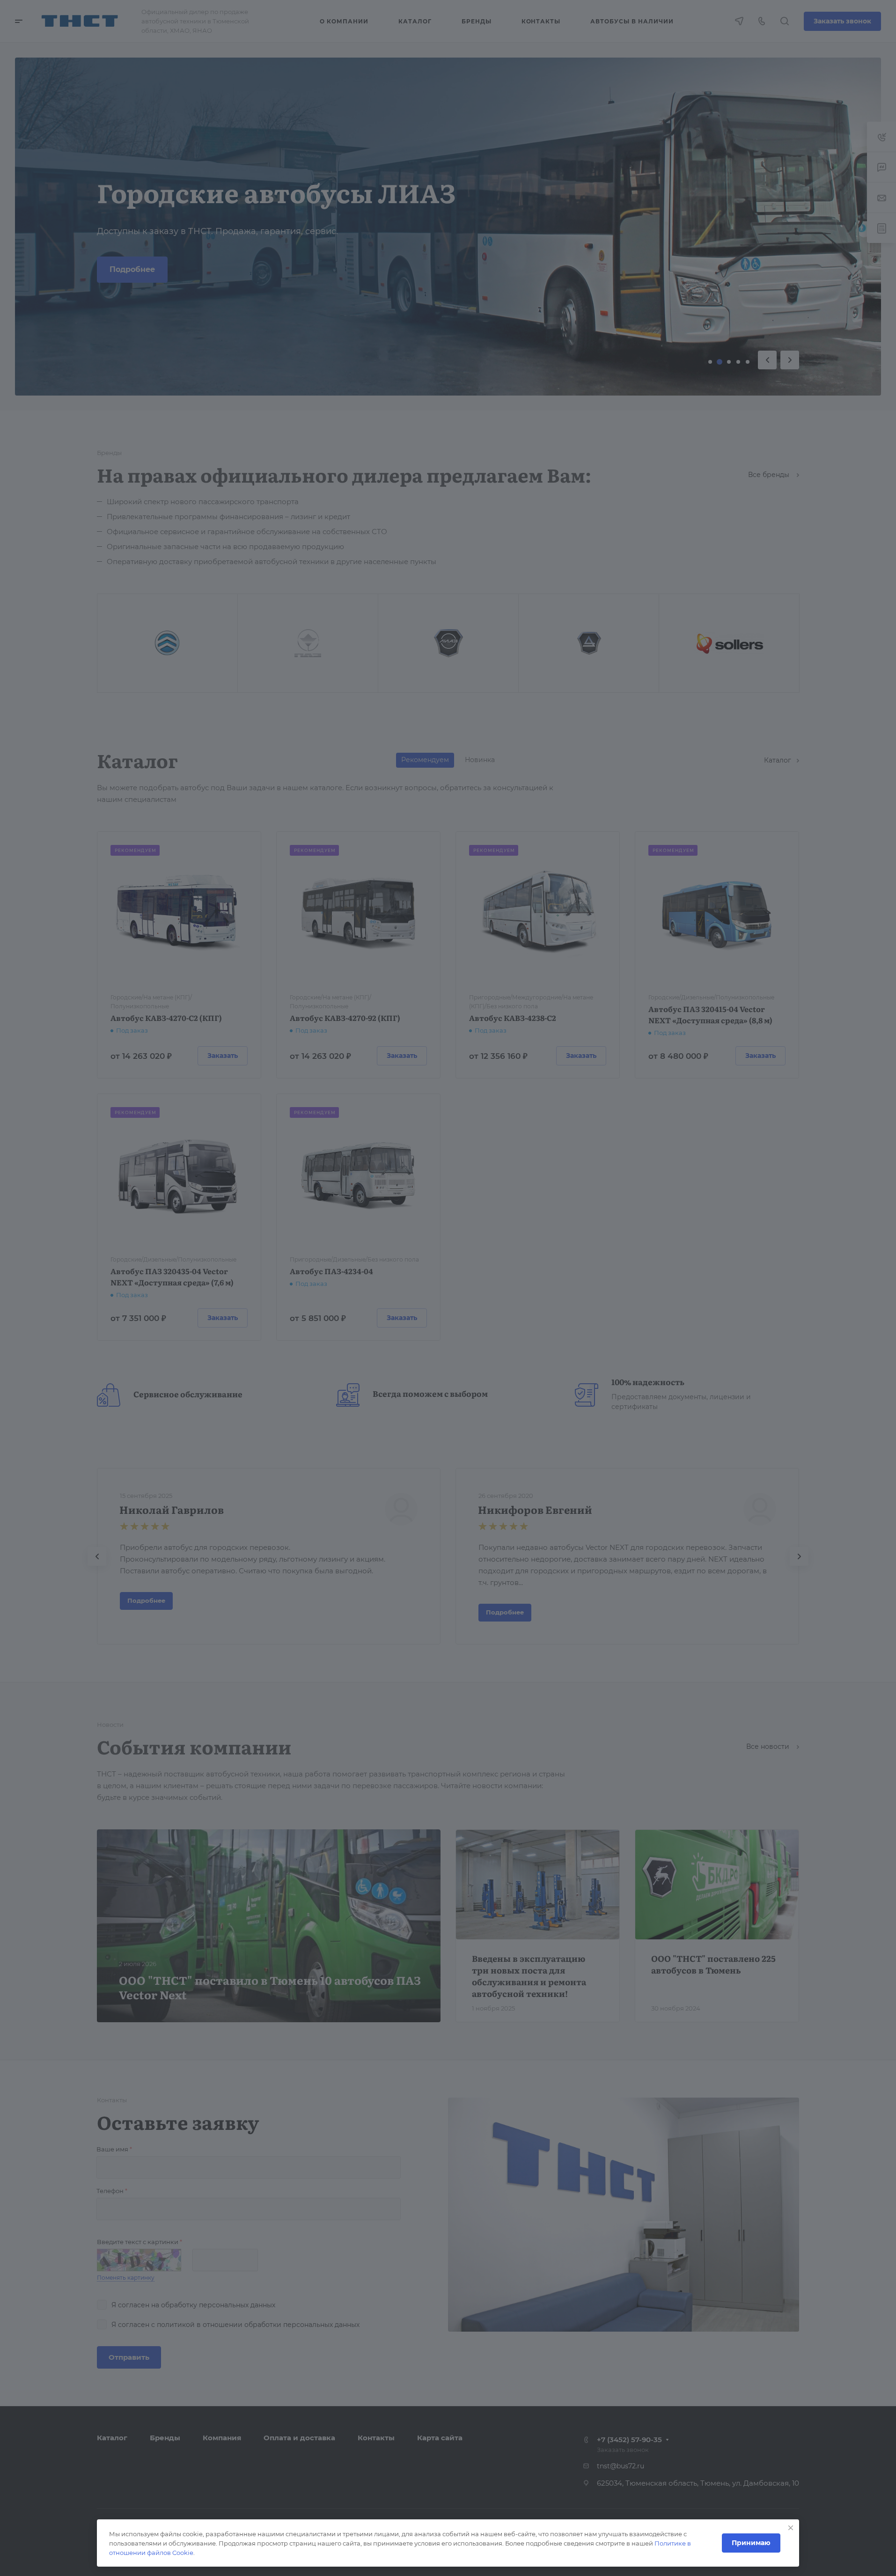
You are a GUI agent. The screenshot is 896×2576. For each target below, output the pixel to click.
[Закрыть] (791, 2528)
